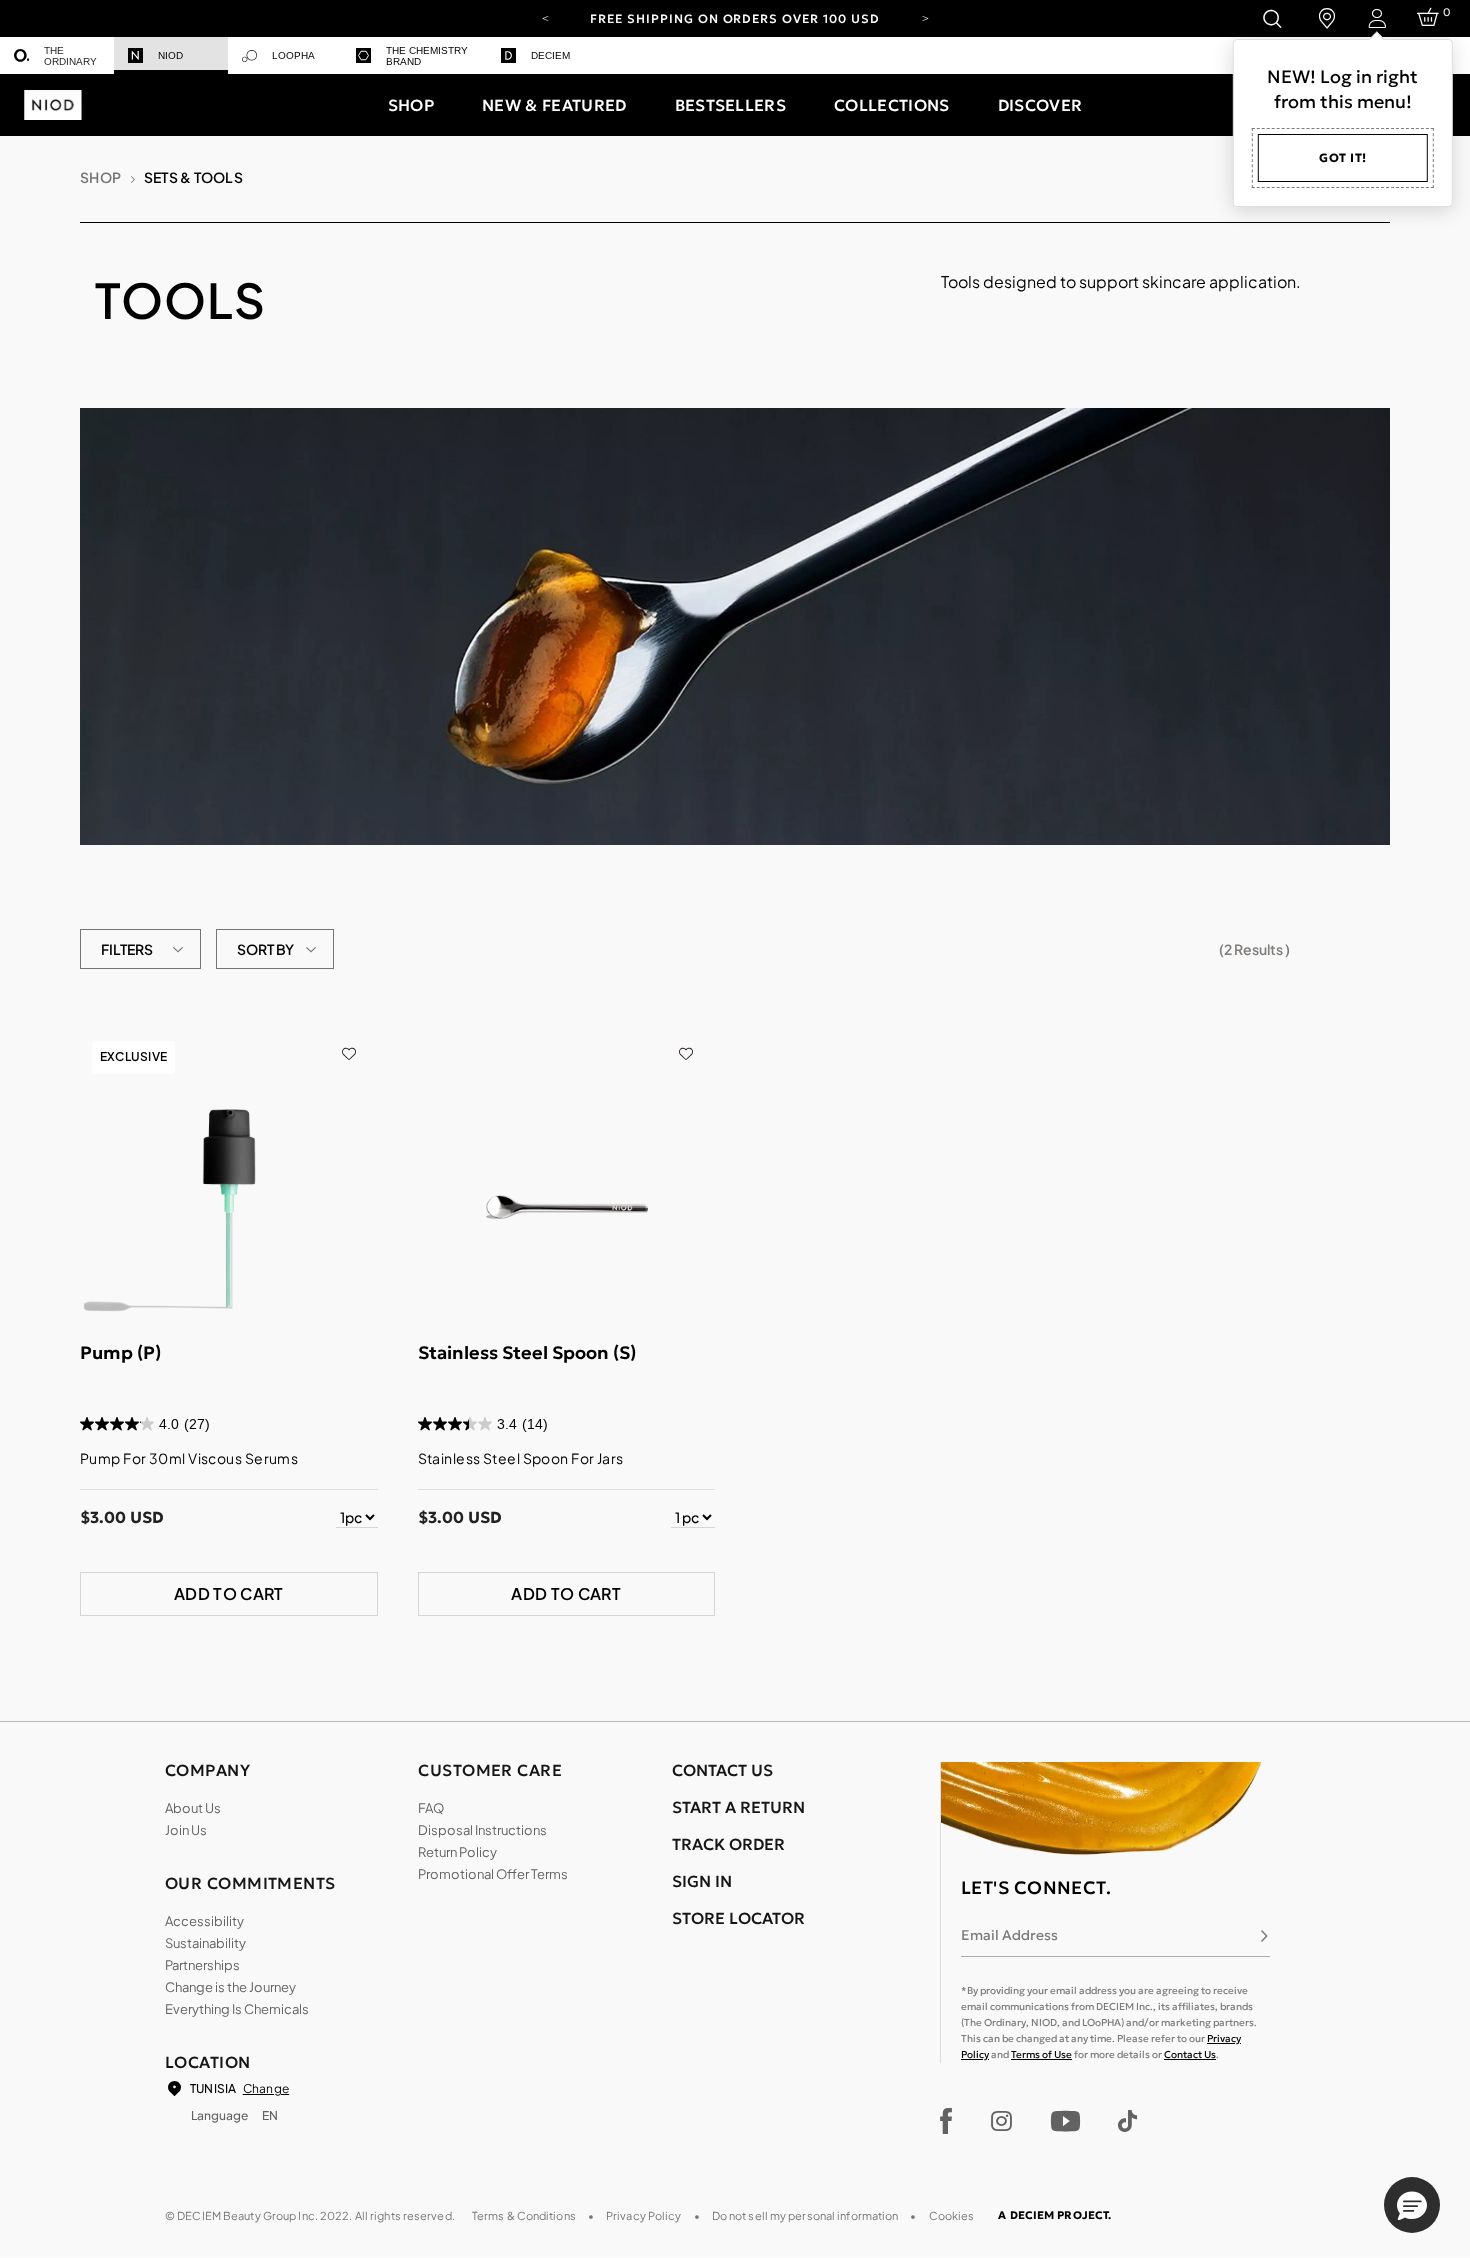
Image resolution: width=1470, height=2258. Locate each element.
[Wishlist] (348, 1040)
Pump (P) (120, 1352)
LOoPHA (293, 55)
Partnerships (202, 1965)
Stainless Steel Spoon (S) (527, 1352)
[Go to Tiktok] (1127, 2121)
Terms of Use (1041, 2054)
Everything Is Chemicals (237, 2009)
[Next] (925, 17)
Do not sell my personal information (805, 2215)
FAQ (431, 1808)
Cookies (952, 2215)
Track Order (728, 1844)
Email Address (1009, 1935)
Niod (170, 55)
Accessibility (204, 1921)
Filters (127, 948)
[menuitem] (57, 55)
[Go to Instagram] (1001, 2121)
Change (266, 2088)
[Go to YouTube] (1065, 2121)
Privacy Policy (644, 2215)
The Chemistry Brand (427, 56)
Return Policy (457, 1852)
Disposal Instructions (482, 1830)
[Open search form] (1271, 18)
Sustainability (205, 1943)
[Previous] (545, 17)
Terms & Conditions (524, 2215)
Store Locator (738, 1918)
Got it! (1343, 157)
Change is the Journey (230, 1987)
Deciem (550, 55)
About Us (193, 1808)
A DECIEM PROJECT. (1054, 2215)
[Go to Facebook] (946, 2121)
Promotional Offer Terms (493, 1874)
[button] (411, 105)
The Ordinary (70, 56)
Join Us (186, 1830)
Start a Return (738, 1807)
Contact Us (1190, 2054)
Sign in (702, 1881)
